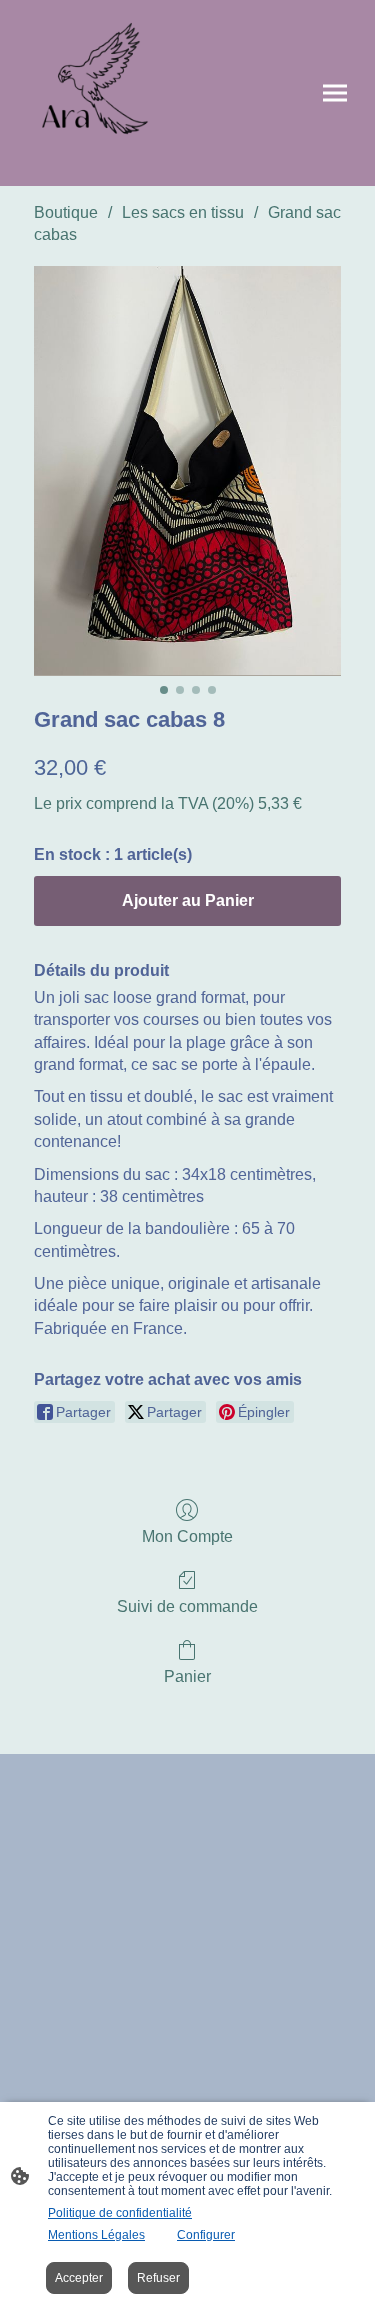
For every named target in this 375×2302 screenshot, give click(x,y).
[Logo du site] (102, 93)
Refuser (158, 2278)
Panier (187, 1676)
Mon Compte (187, 1536)
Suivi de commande (187, 1606)
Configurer (206, 2235)
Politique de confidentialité (120, 2213)
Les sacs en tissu (183, 212)
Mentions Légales (96, 2235)
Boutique (66, 212)
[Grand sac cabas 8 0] (187, 470)
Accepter (79, 2278)
